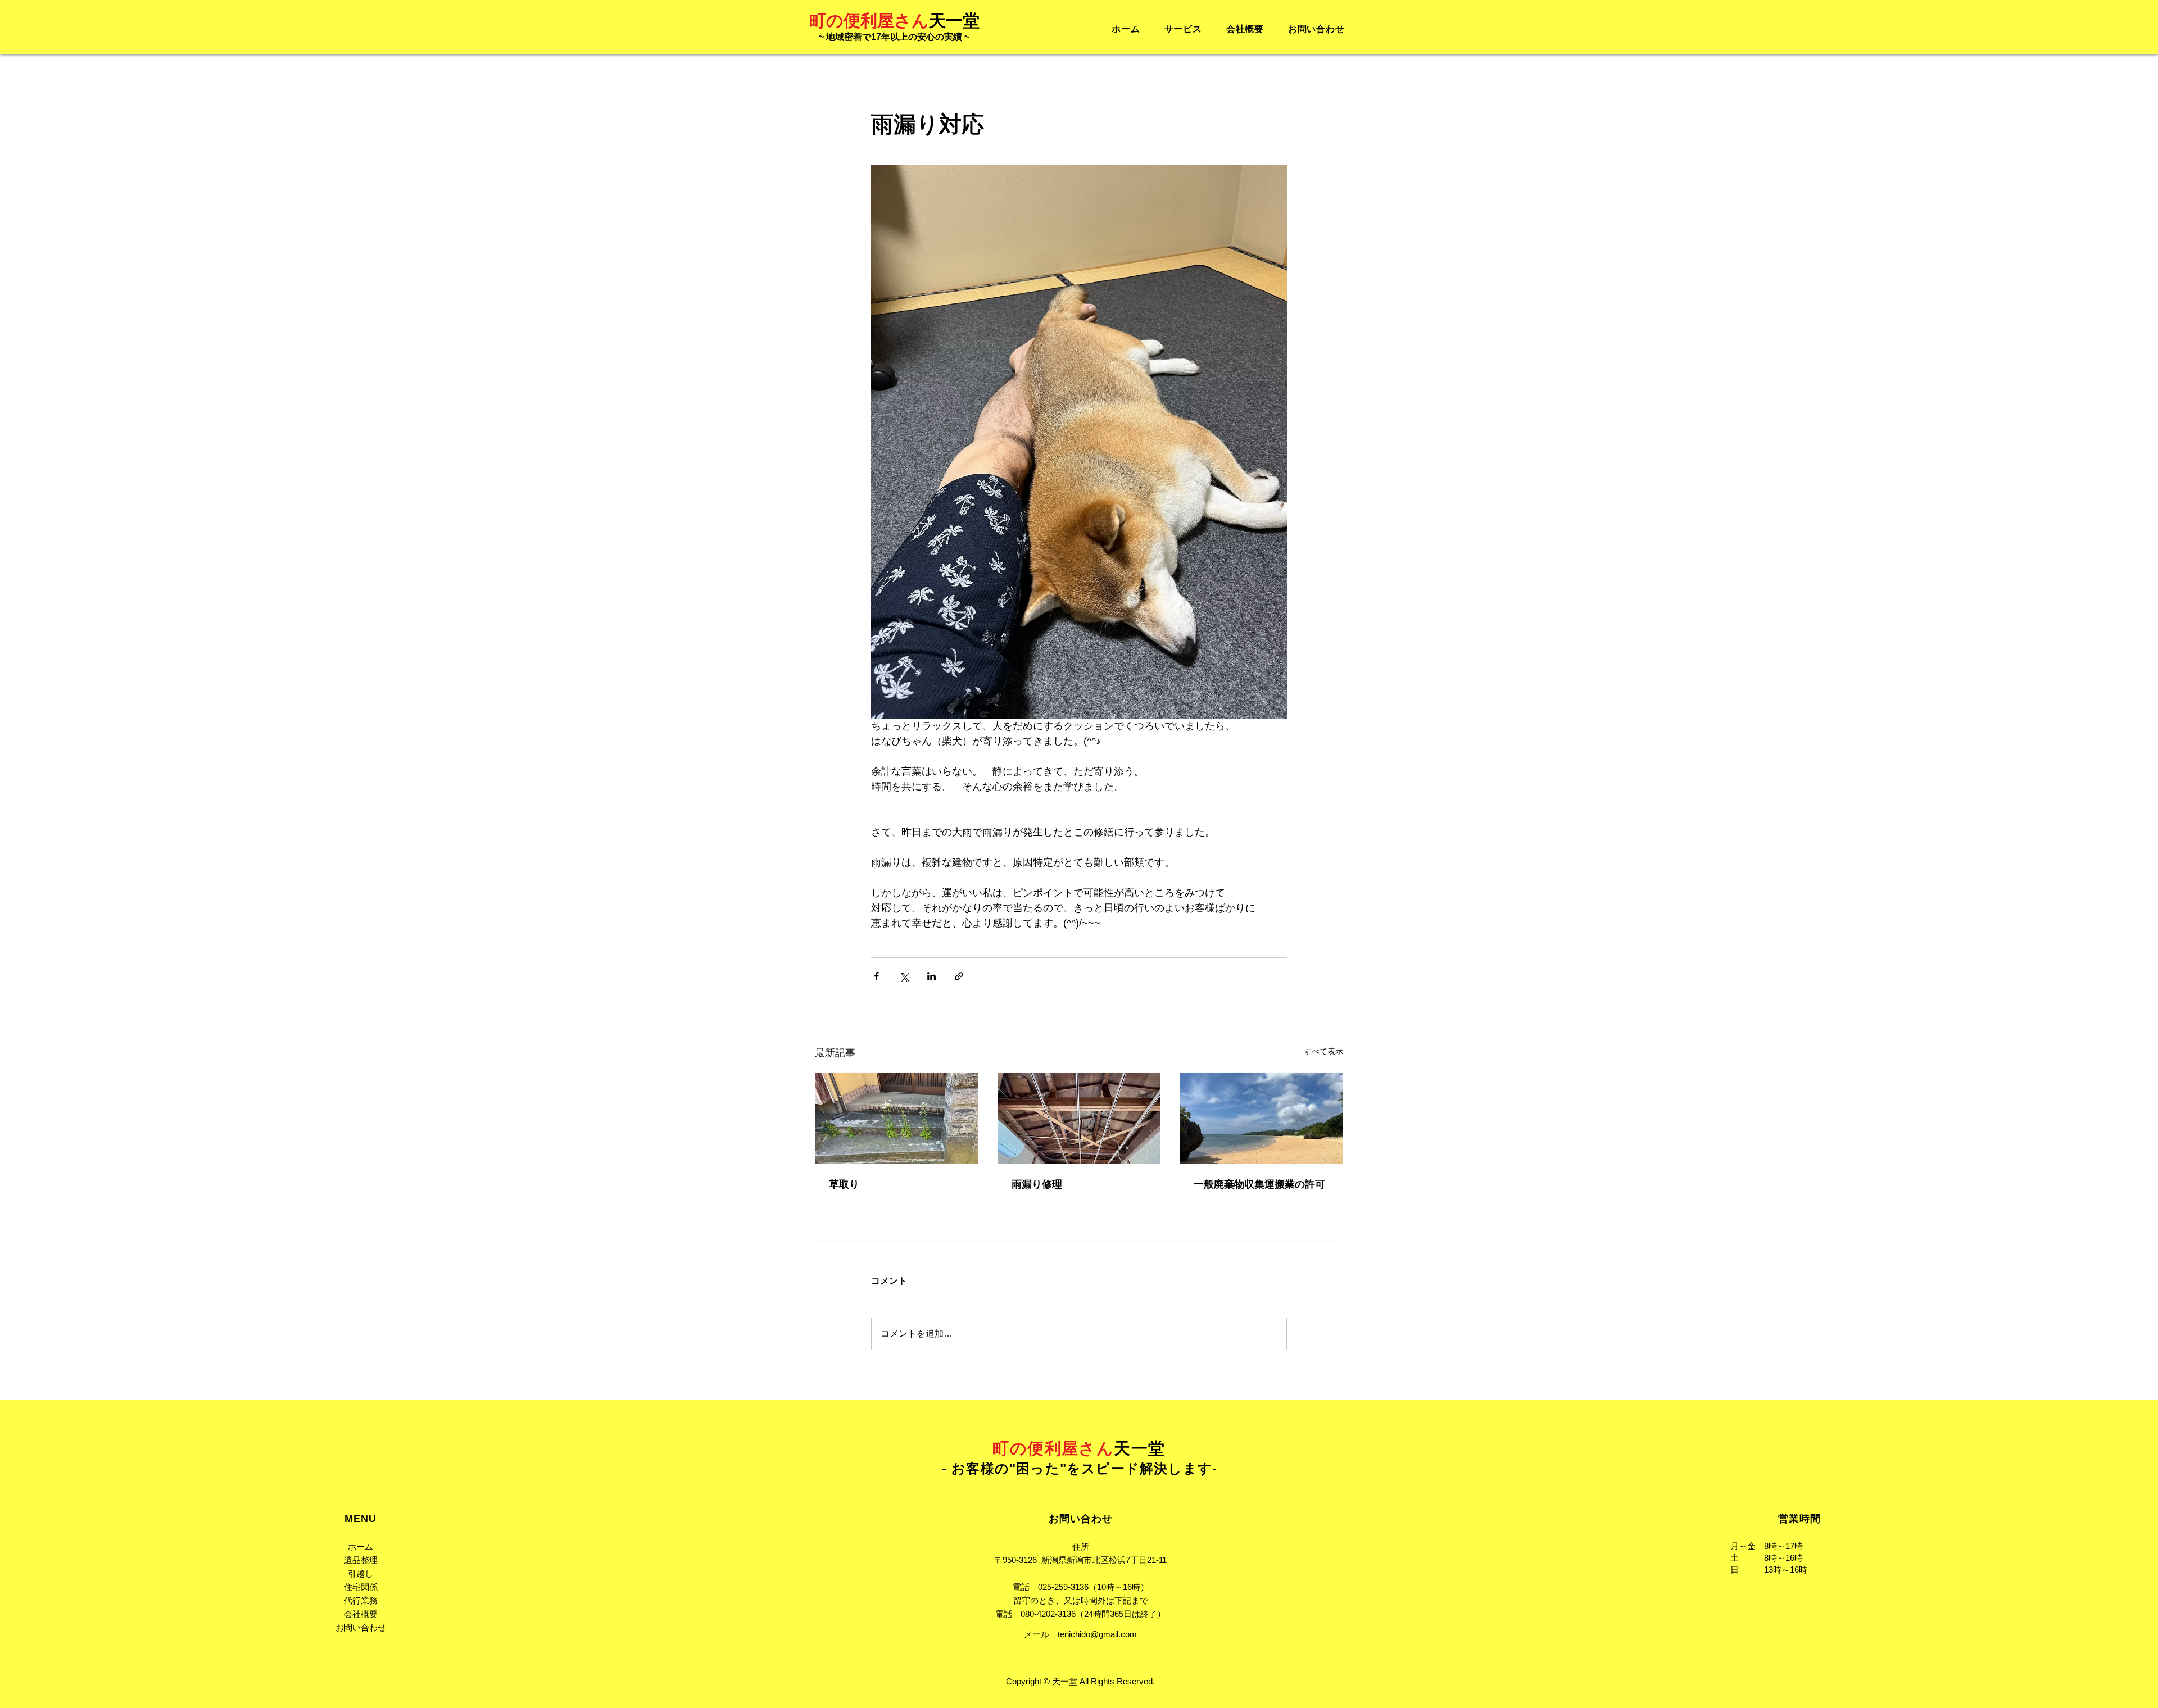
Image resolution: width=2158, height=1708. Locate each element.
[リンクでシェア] (959, 976)
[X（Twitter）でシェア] (904, 976)
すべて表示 (1323, 1051)
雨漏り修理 (1037, 1184)
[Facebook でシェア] (876, 976)
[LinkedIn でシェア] (931, 976)
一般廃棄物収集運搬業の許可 (1259, 1184)
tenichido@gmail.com (1097, 1634)
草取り (844, 1184)
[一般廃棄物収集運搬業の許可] (1261, 1118)
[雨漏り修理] (1079, 1118)
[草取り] (897, 1118)
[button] (1183, 29)
